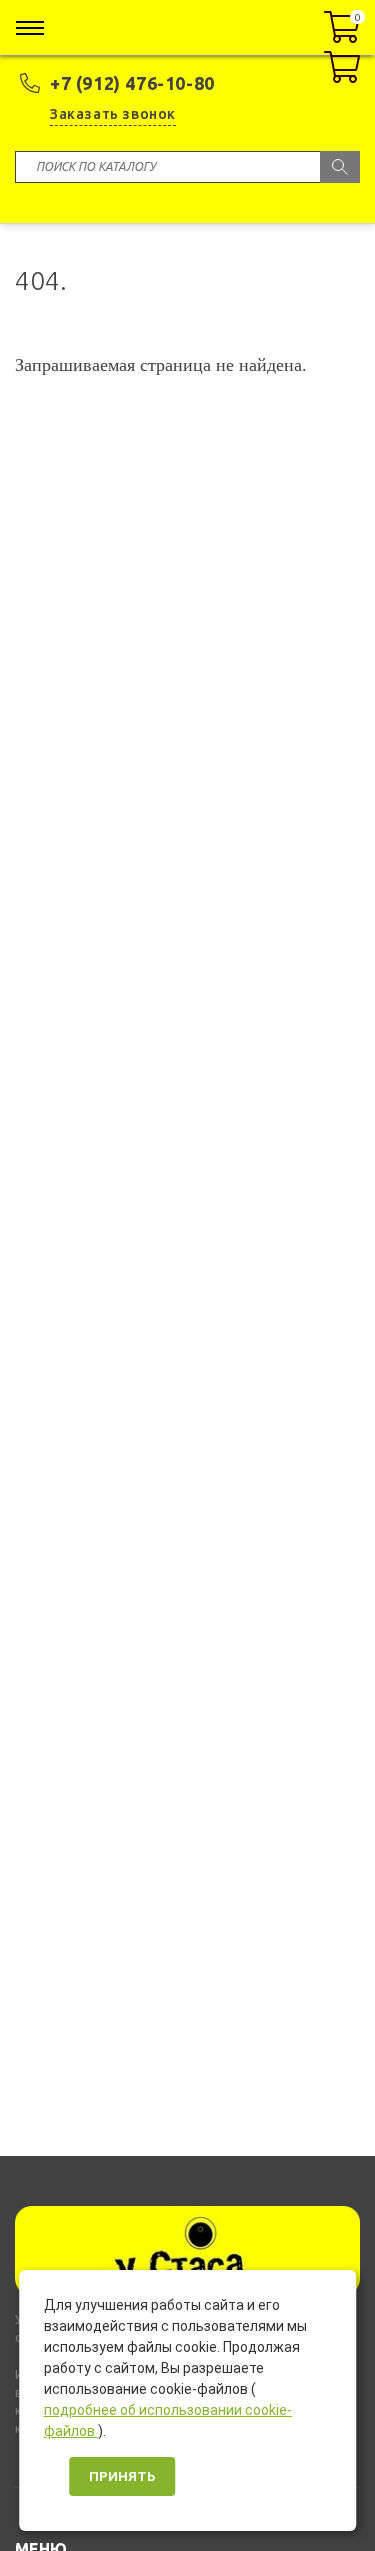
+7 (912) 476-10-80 (132, 83)
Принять (122, 2476)
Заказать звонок (113, 114)
